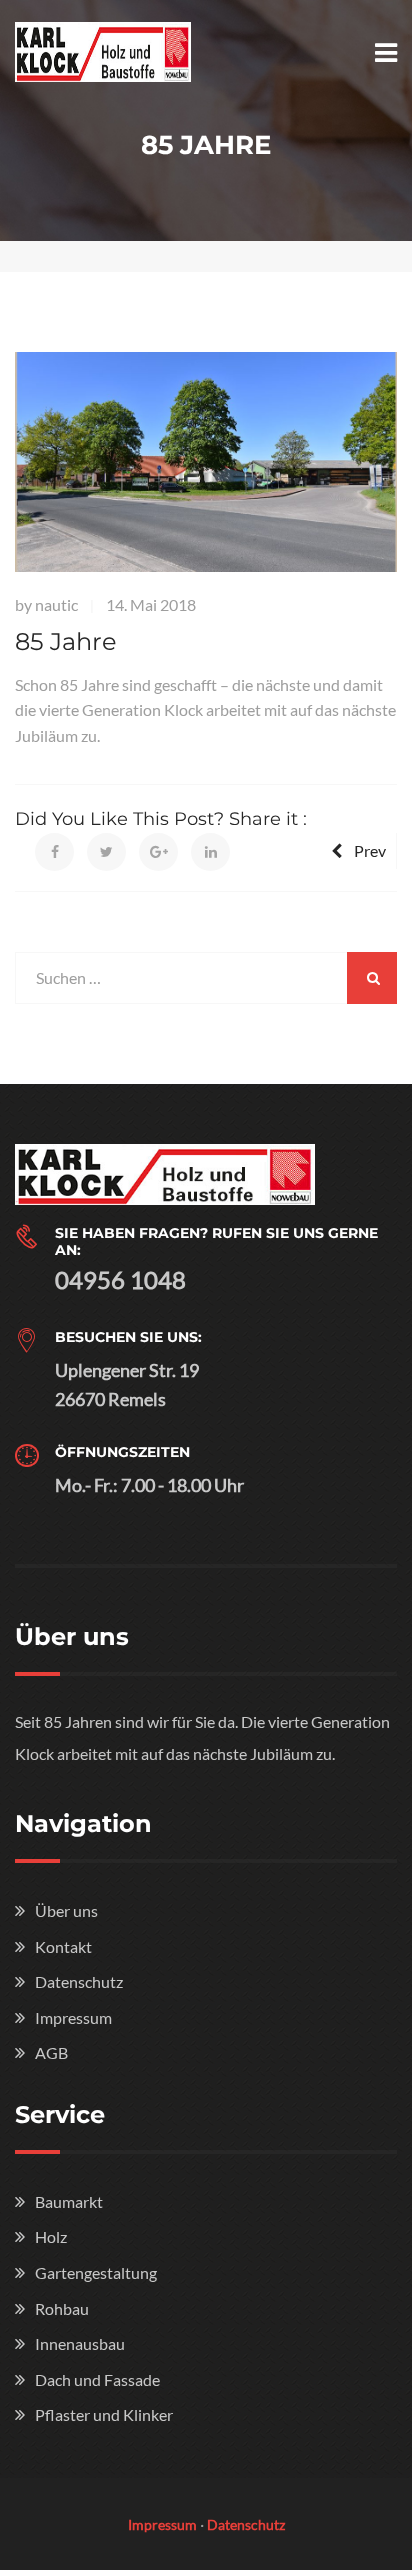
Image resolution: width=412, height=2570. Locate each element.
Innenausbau (80, 2343)
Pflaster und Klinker (104, 2414)
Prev (370, 850)
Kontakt (63, 1946)
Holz (51, 2236)
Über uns (66, 1910)
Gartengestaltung (96, 2272)
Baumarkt (69, 2201)
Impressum (73, 2017)
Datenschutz (79, 1981)
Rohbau (62, 2308)
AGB (51, 2052)
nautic (56, 604)
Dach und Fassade (97, 2379)
